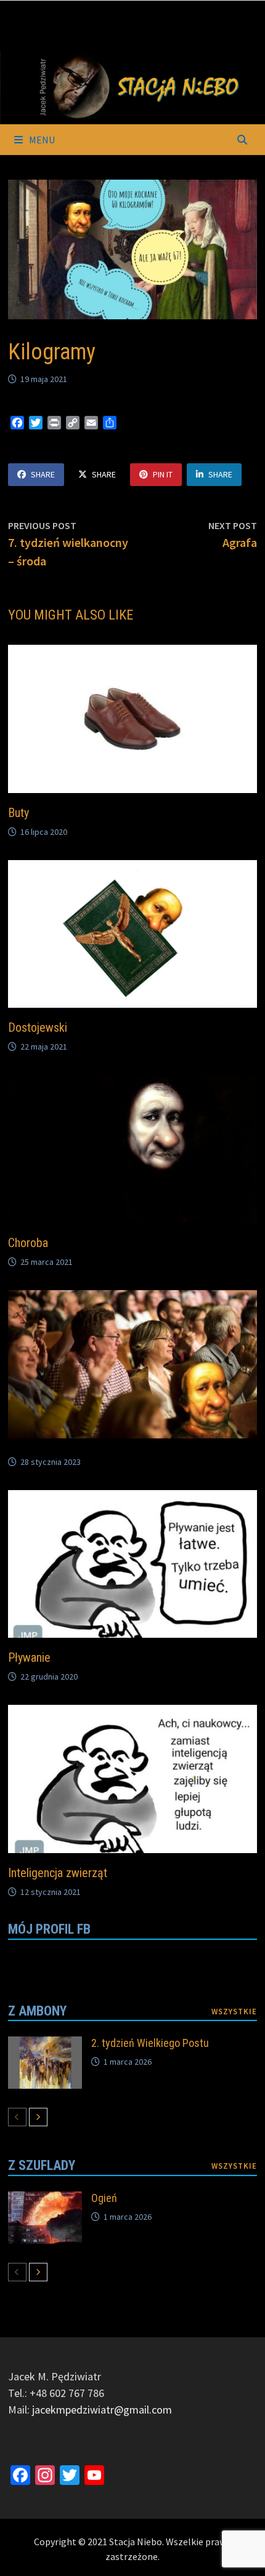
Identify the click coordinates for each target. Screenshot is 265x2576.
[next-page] (38, 2117)
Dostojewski (38, 1027)
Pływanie (29, 1657)
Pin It (163, 474)
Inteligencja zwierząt (58, 1873)
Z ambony (37, 2011)
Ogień (104, 2198)
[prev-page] (17, 2117)
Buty (18, 813)
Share (43, 474)
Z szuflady (42, 2165)
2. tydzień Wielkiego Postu (150, 2043)
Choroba (28, 1243)
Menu (41, 140)
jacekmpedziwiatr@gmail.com (102, 2410)
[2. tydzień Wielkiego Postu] (45, 2045)
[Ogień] (45, 2200)
